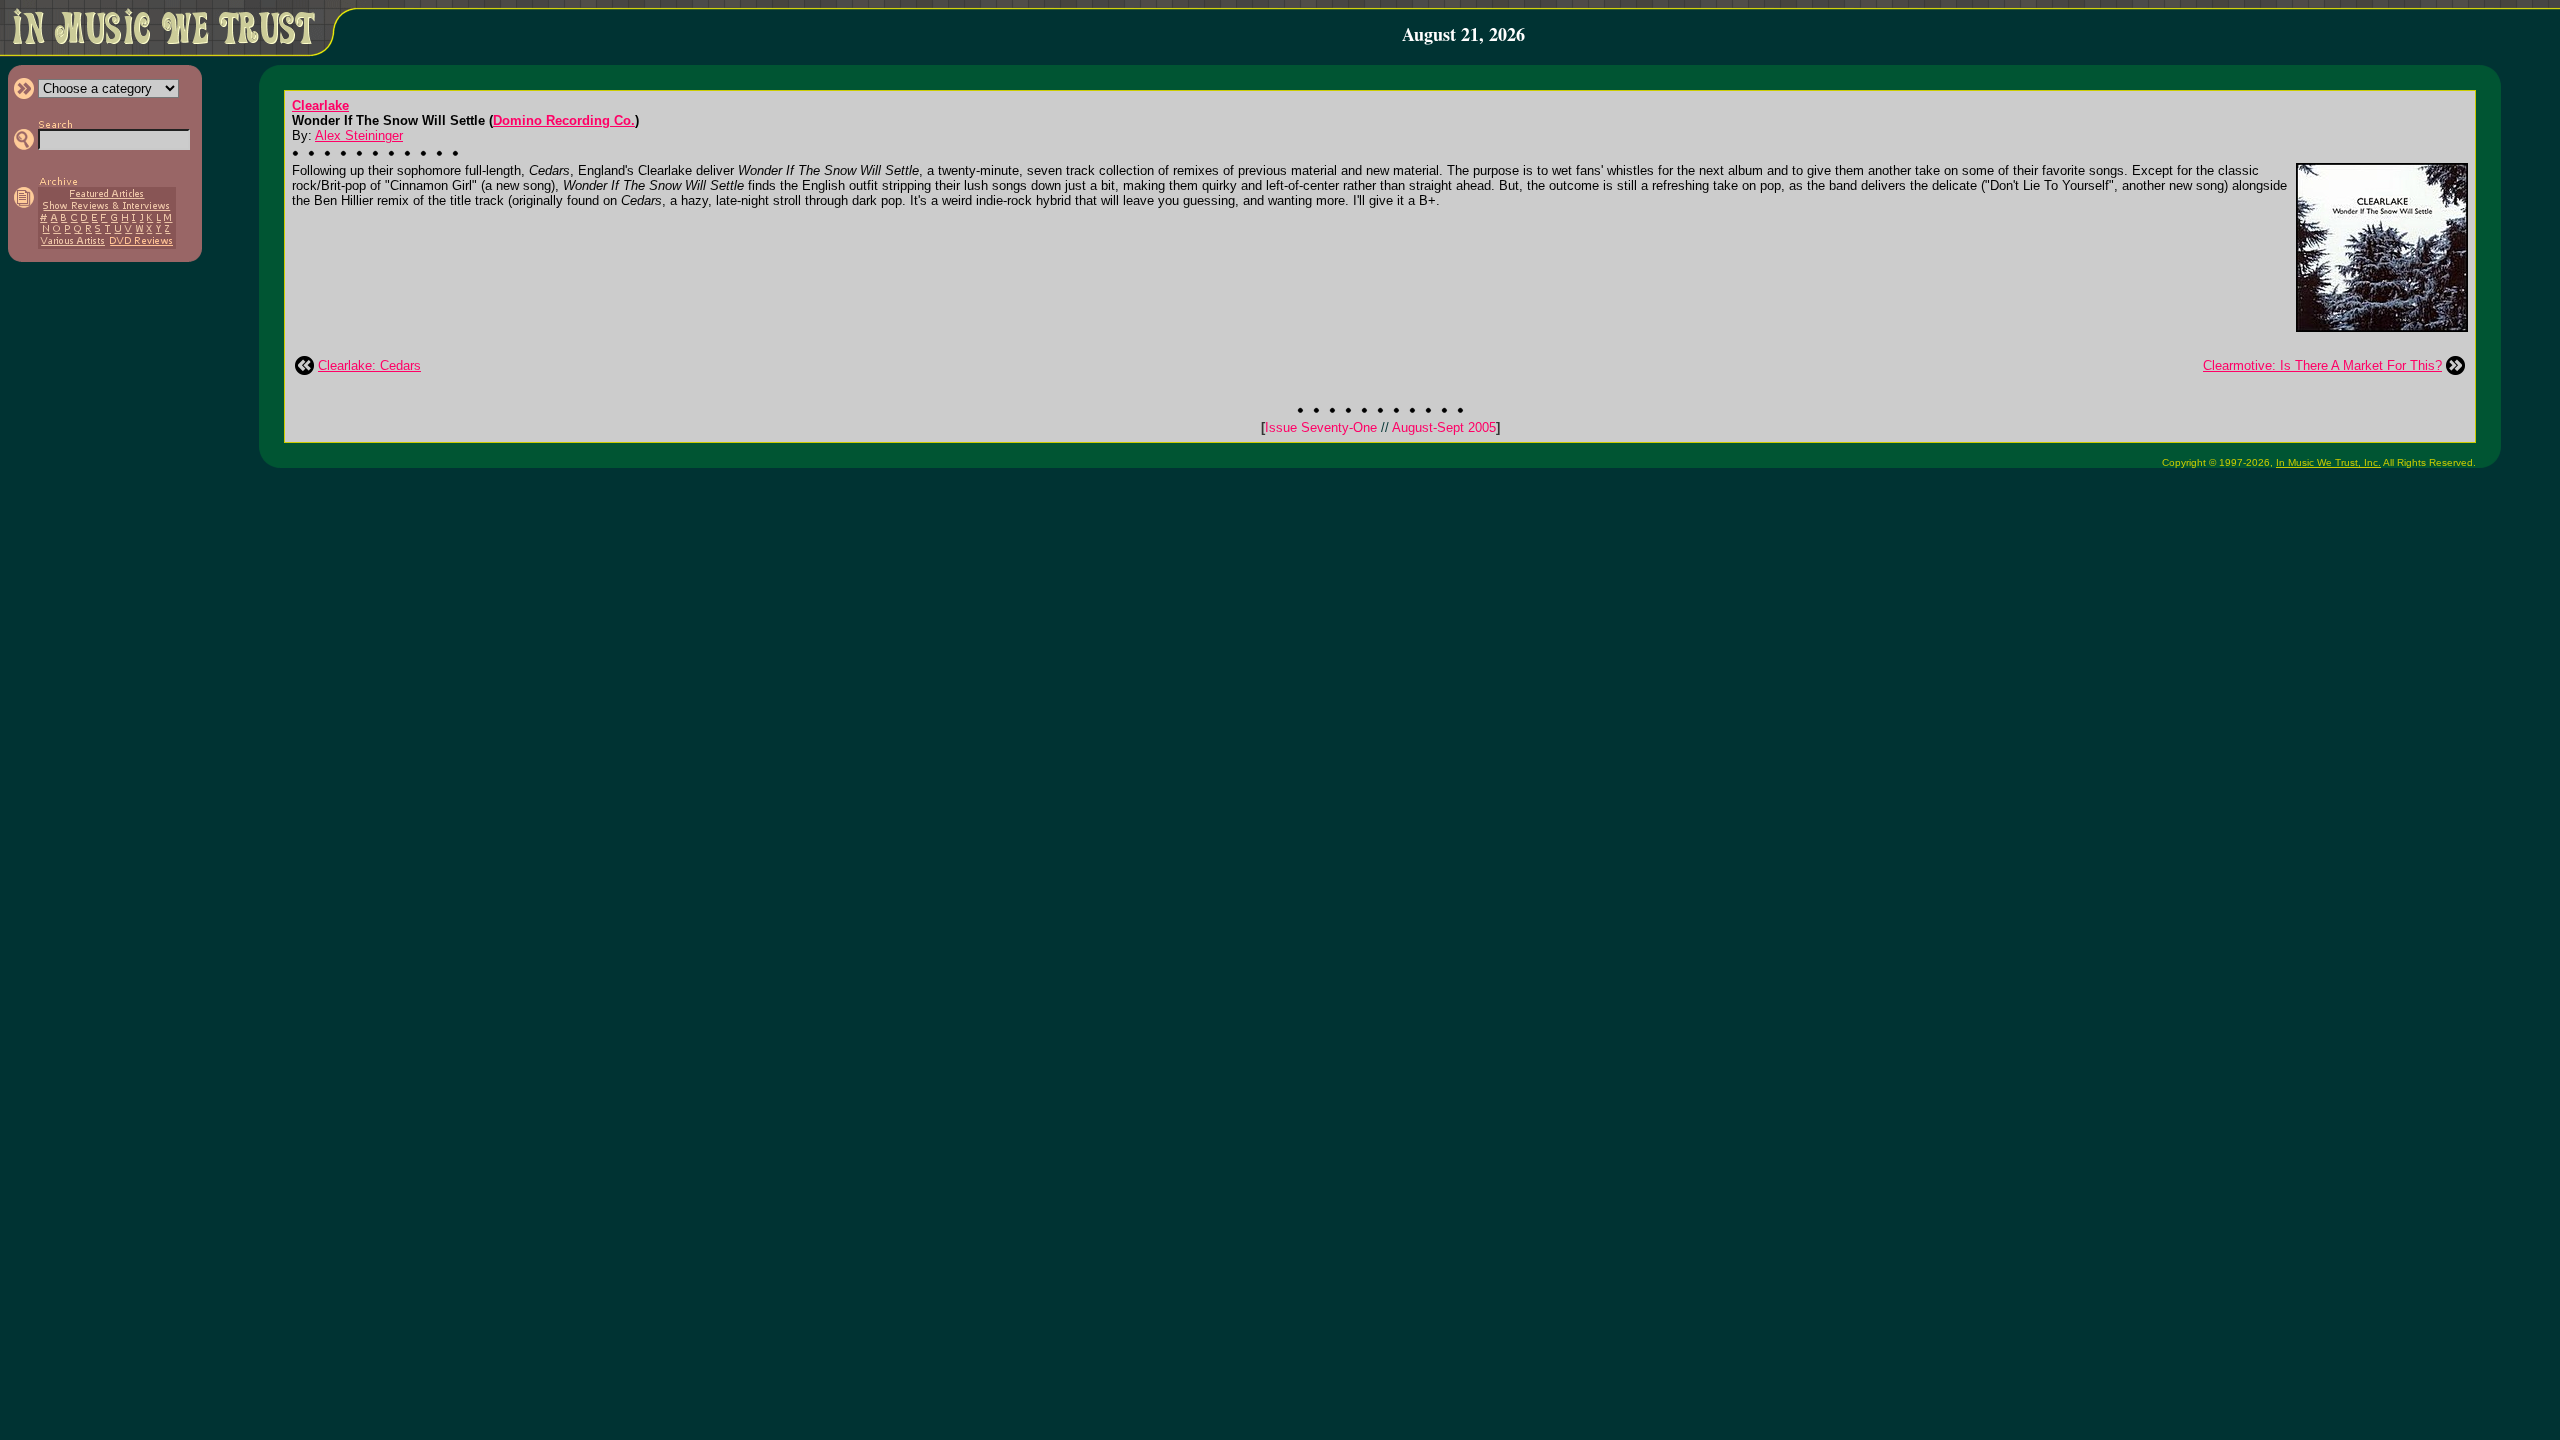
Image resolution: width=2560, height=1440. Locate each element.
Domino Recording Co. (564, 120)
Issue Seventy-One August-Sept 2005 (1380, 427)
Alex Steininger (359, 135)
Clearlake (320, 105)
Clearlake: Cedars (369, 365)
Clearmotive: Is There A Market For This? (2322, 365)
